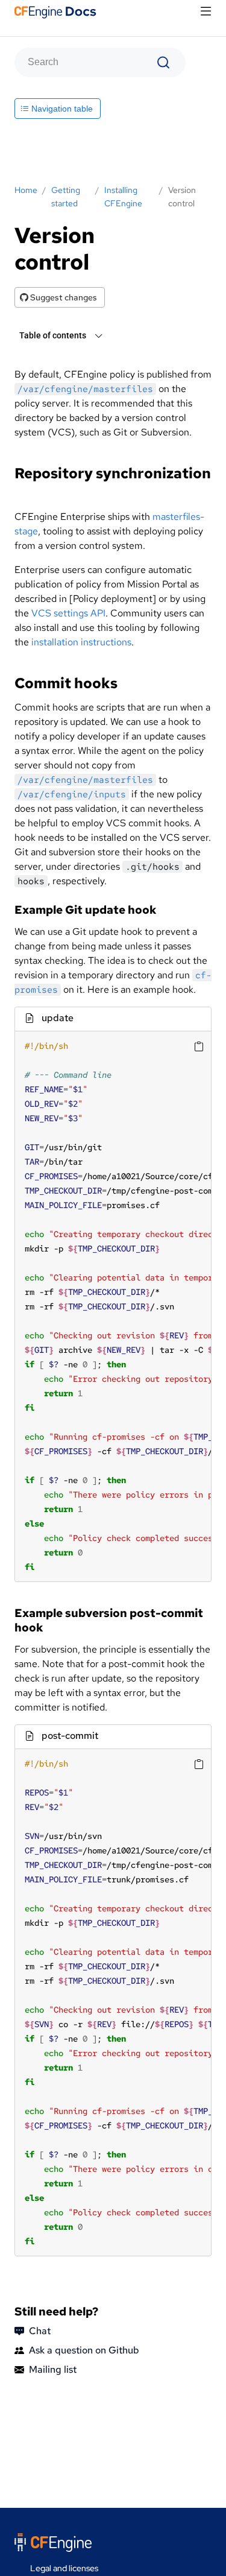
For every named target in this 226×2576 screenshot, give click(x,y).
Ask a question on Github (84, 2350)
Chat (40, 2331)
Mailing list (53, 2369)
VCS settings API (68, 613)
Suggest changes (63, 297)
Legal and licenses (64, 2568)
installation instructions (81, 642)
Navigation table (61, 109)
